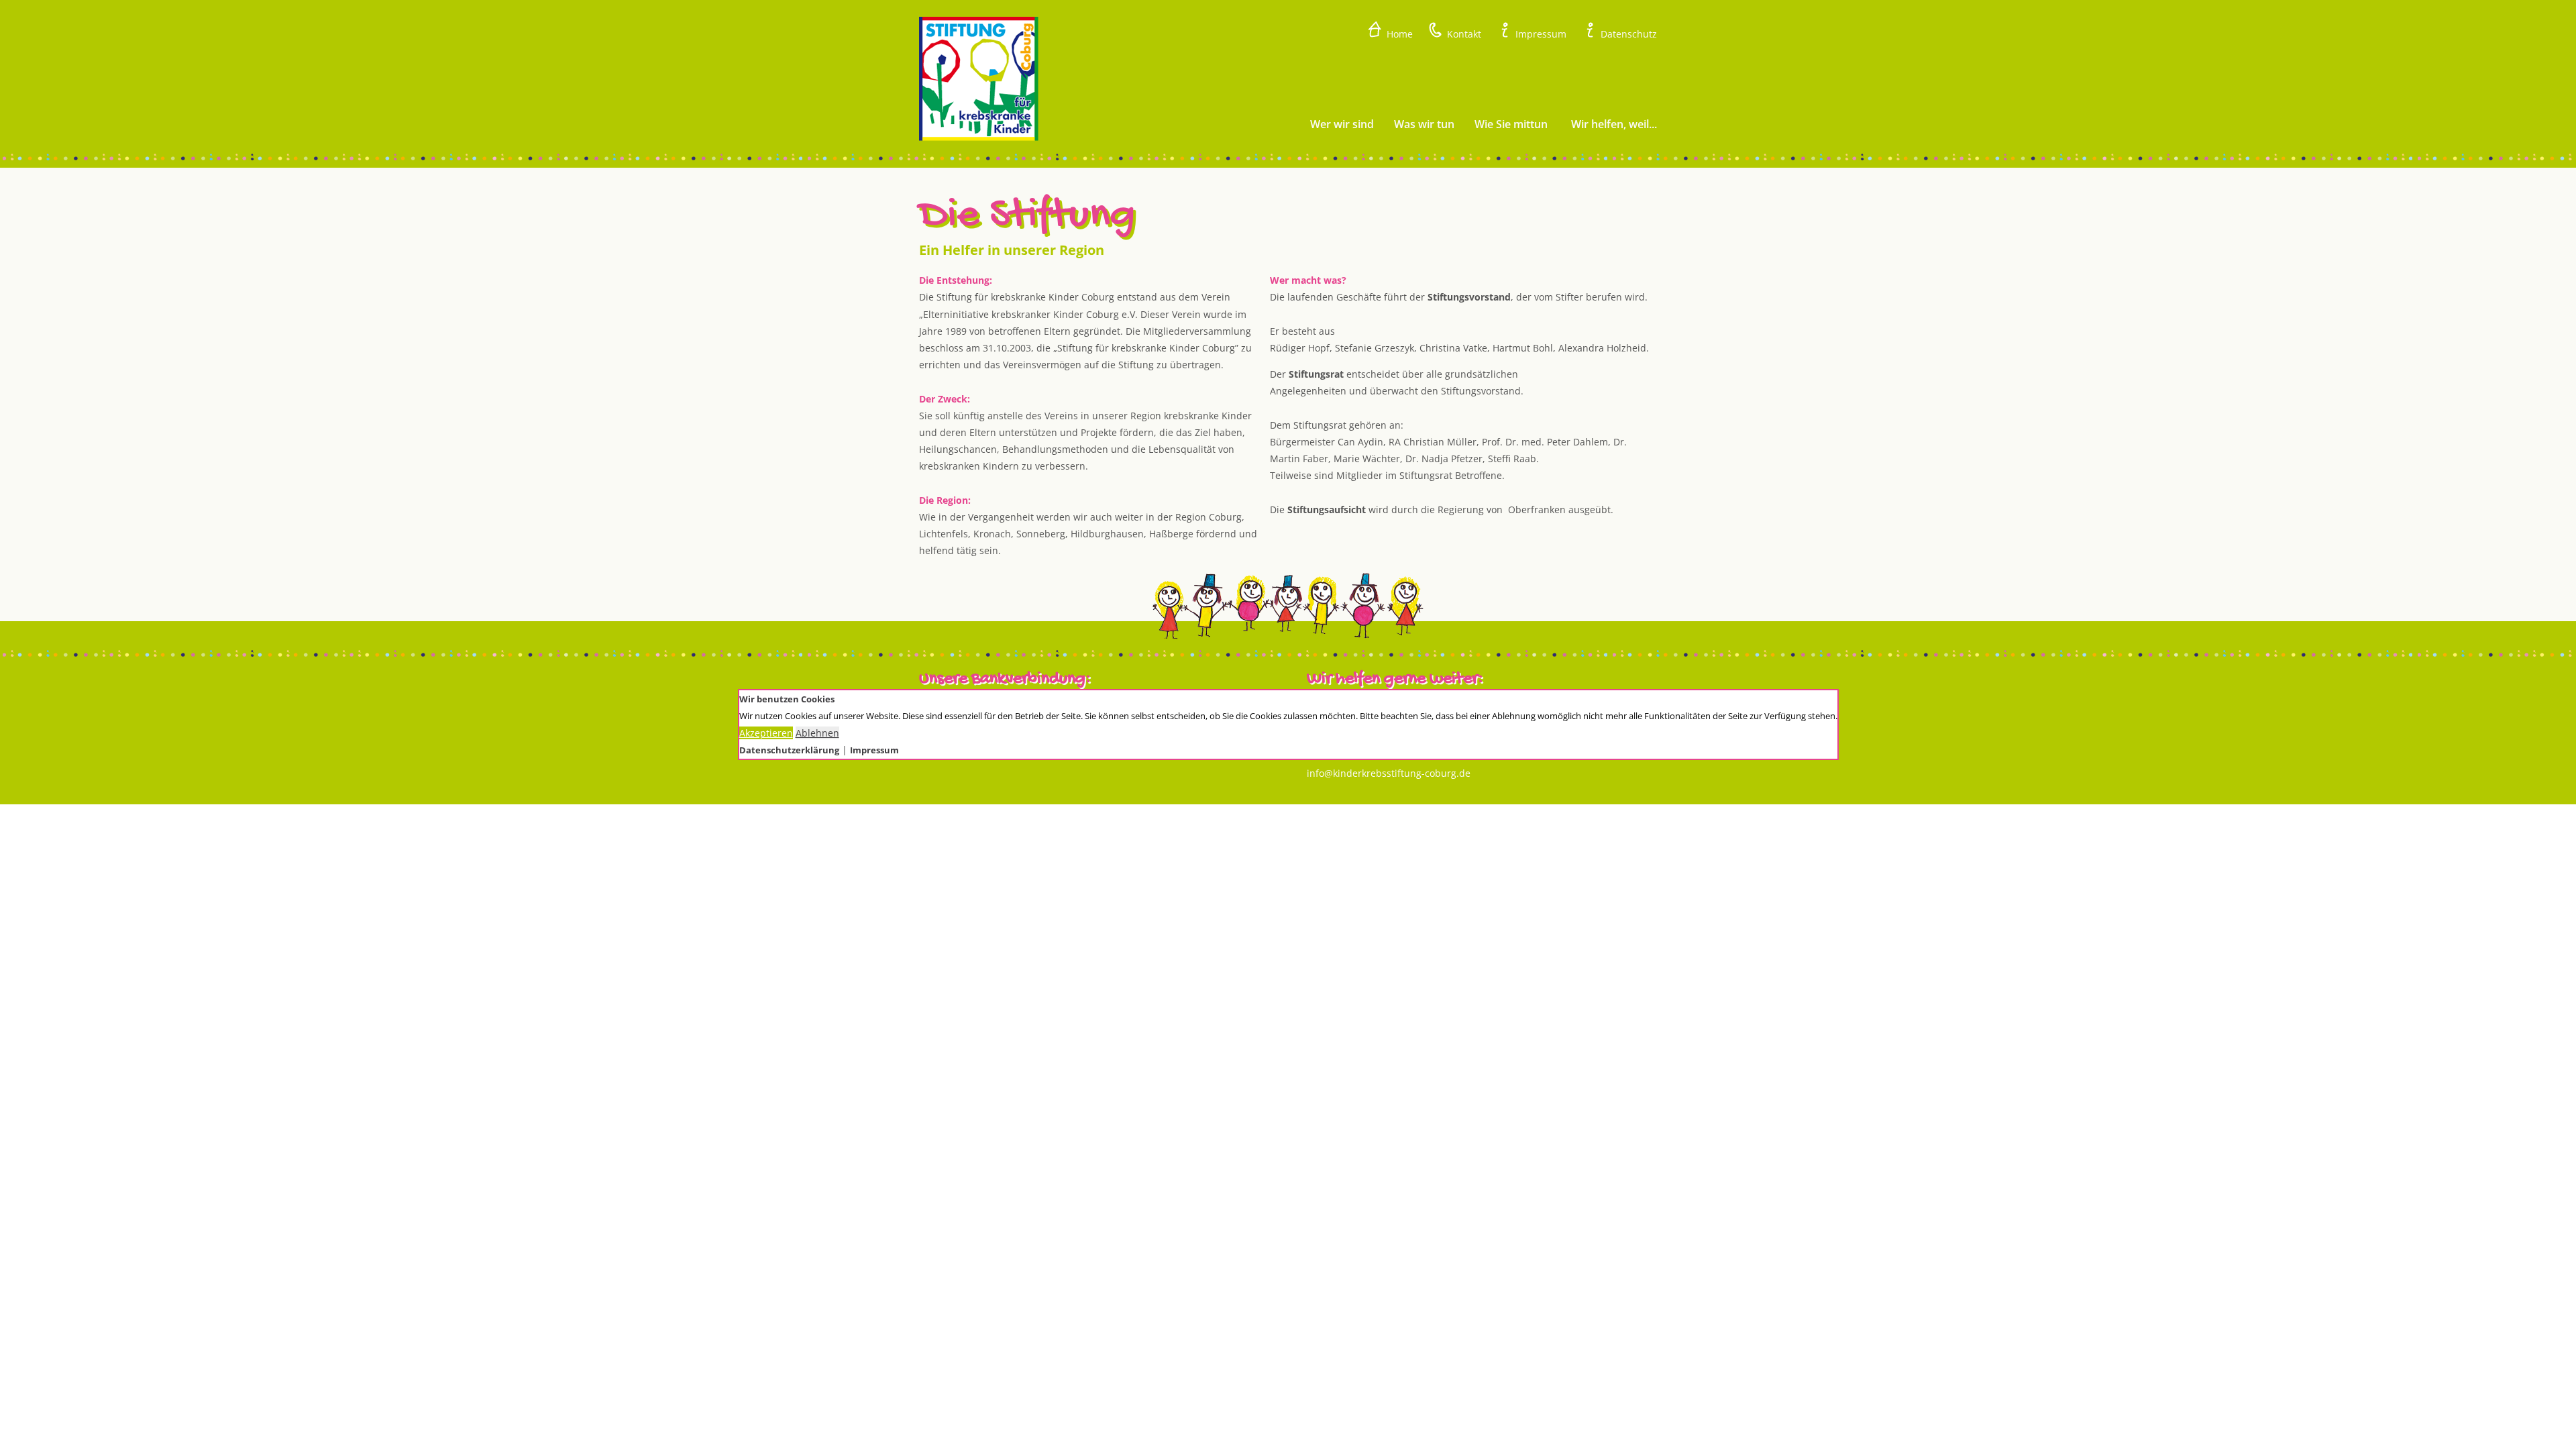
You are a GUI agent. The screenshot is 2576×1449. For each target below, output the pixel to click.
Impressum (874, 750)
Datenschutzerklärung (789, 750)
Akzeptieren (766, 733)
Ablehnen (817, 733)
